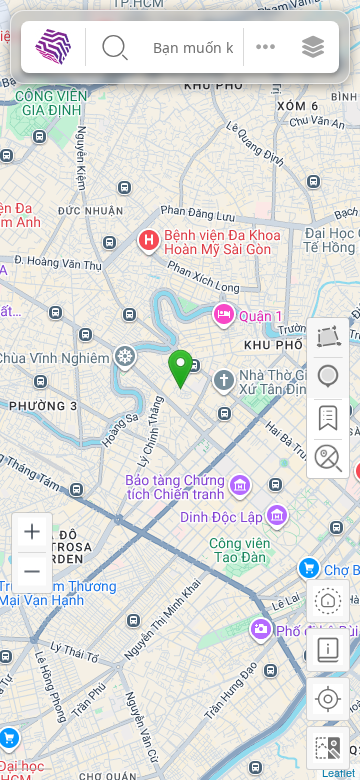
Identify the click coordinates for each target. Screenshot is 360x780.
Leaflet (338, 772)
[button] (265, 47)
